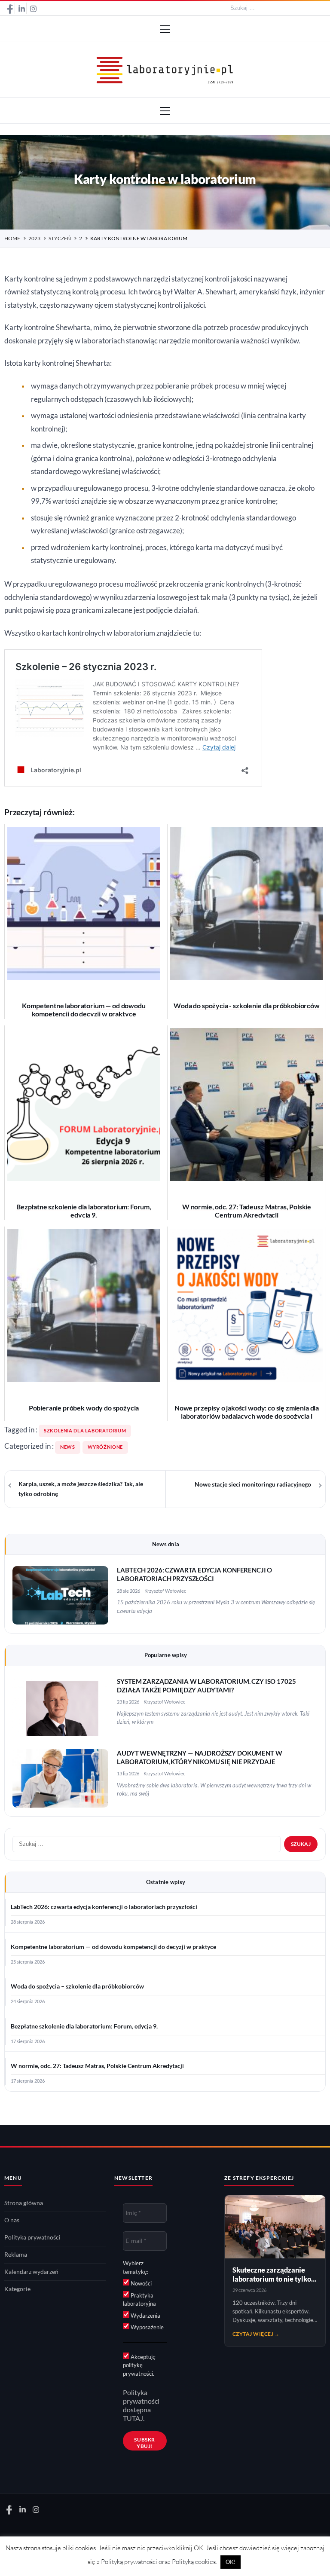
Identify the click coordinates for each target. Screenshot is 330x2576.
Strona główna (24, 2203)
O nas (12, 2220)
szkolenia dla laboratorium (85, 1431)
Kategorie (17, 2289)
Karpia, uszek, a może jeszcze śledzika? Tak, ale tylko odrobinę (81, 1489)
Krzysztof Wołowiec (165, 1591)
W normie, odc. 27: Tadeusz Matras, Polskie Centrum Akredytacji (97, 2066)
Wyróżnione (105, 1447)
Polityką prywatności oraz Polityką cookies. (159, 2562)
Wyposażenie (147, 2327)
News (68, 1447)
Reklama (16, 2255)
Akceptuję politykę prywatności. (139, 2365)
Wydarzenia (145, 2316)
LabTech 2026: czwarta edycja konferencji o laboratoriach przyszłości (104, 1907)
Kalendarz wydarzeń (31, 2272)
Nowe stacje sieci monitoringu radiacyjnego (253, 1484)
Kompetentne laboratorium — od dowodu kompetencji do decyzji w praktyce (113, 1947)
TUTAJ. (134, 2418)
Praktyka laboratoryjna (139, 2300)
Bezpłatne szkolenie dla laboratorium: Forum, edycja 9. (84, 2026)
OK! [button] (231, 2562)
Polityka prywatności (32, 2237)
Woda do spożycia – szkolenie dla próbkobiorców (77, 1986)
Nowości (141, 2283)
